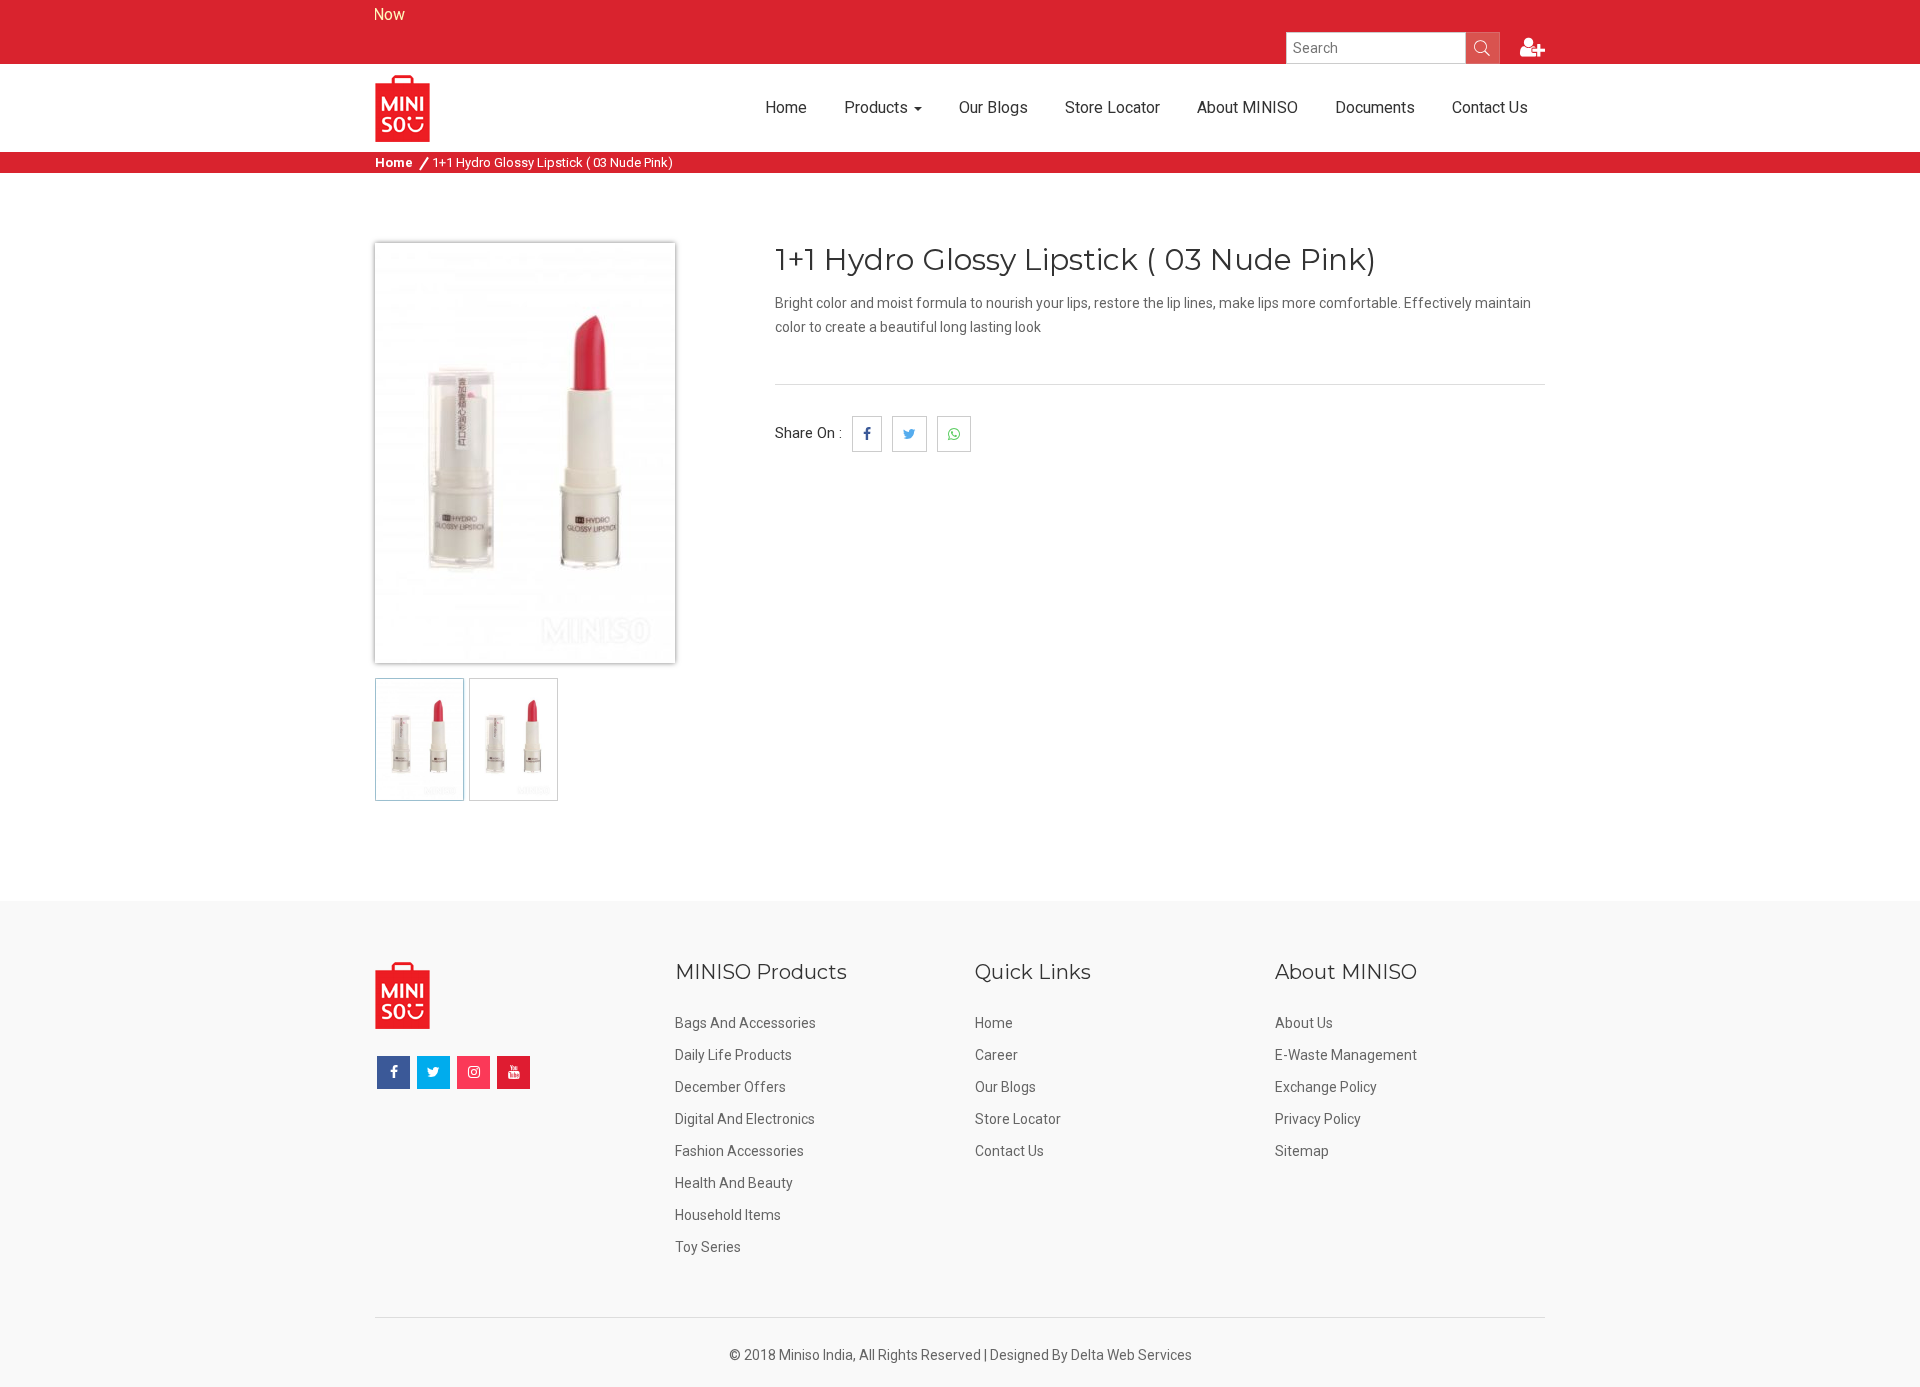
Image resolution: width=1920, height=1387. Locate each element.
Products (878, 107)
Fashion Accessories (739, 1151)
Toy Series (708, 1247)
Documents (1375, 107)
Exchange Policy (1326, 1087)
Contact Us (1490, 107)
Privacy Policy (1318, 1119)
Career (996, 1055)
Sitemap (1302, 1151)
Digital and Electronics (745, 1119)
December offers (730, 1087)
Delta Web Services (1131, 1355)
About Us (1304, 1023)
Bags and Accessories (745, 1023)
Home (786, 107)
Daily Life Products (733, 1055)
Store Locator (1112, 107)
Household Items (728, 1215)
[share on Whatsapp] (954, 434)
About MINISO (1247, 107)
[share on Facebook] (867, 434)
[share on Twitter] (909, 434)
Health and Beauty (734, 1183)
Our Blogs (993, 107)
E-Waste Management (1346, 1055)
